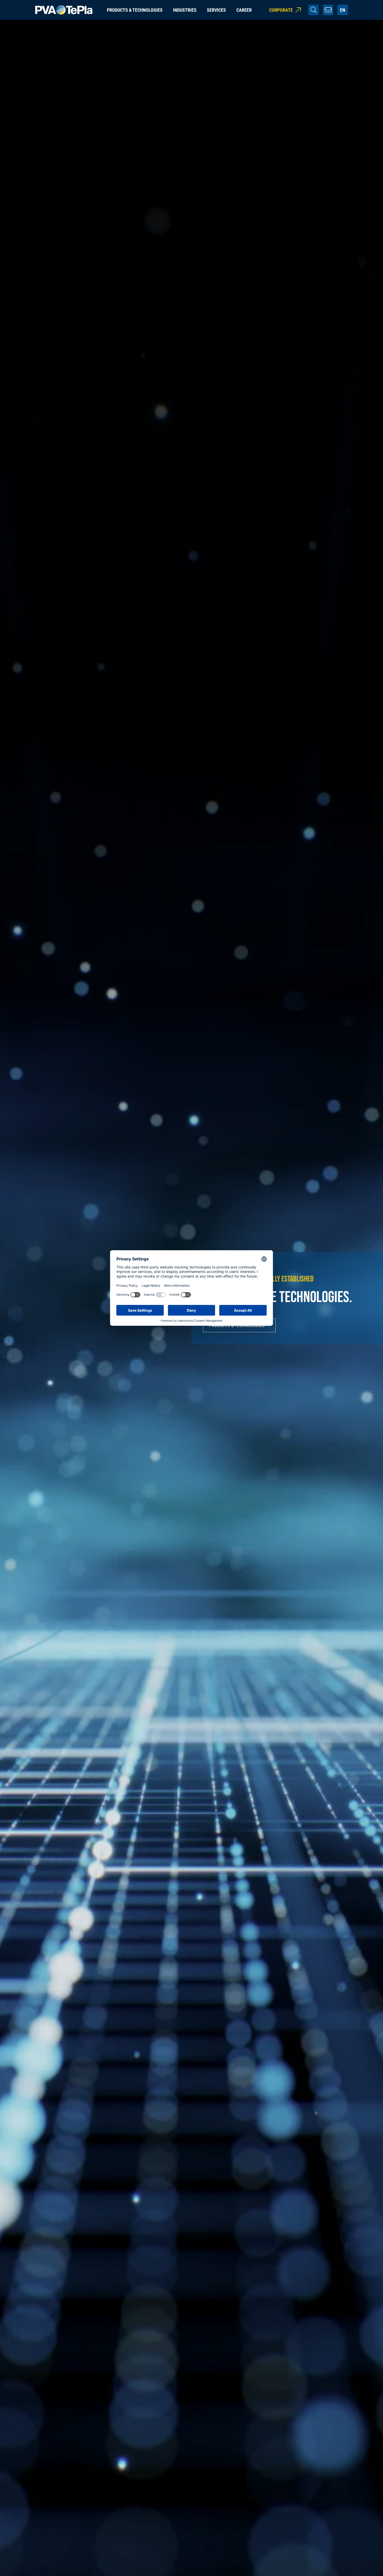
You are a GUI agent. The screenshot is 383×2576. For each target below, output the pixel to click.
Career (244, 10)
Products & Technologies (135, 10)
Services (216, 10)
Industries (185, 10)
